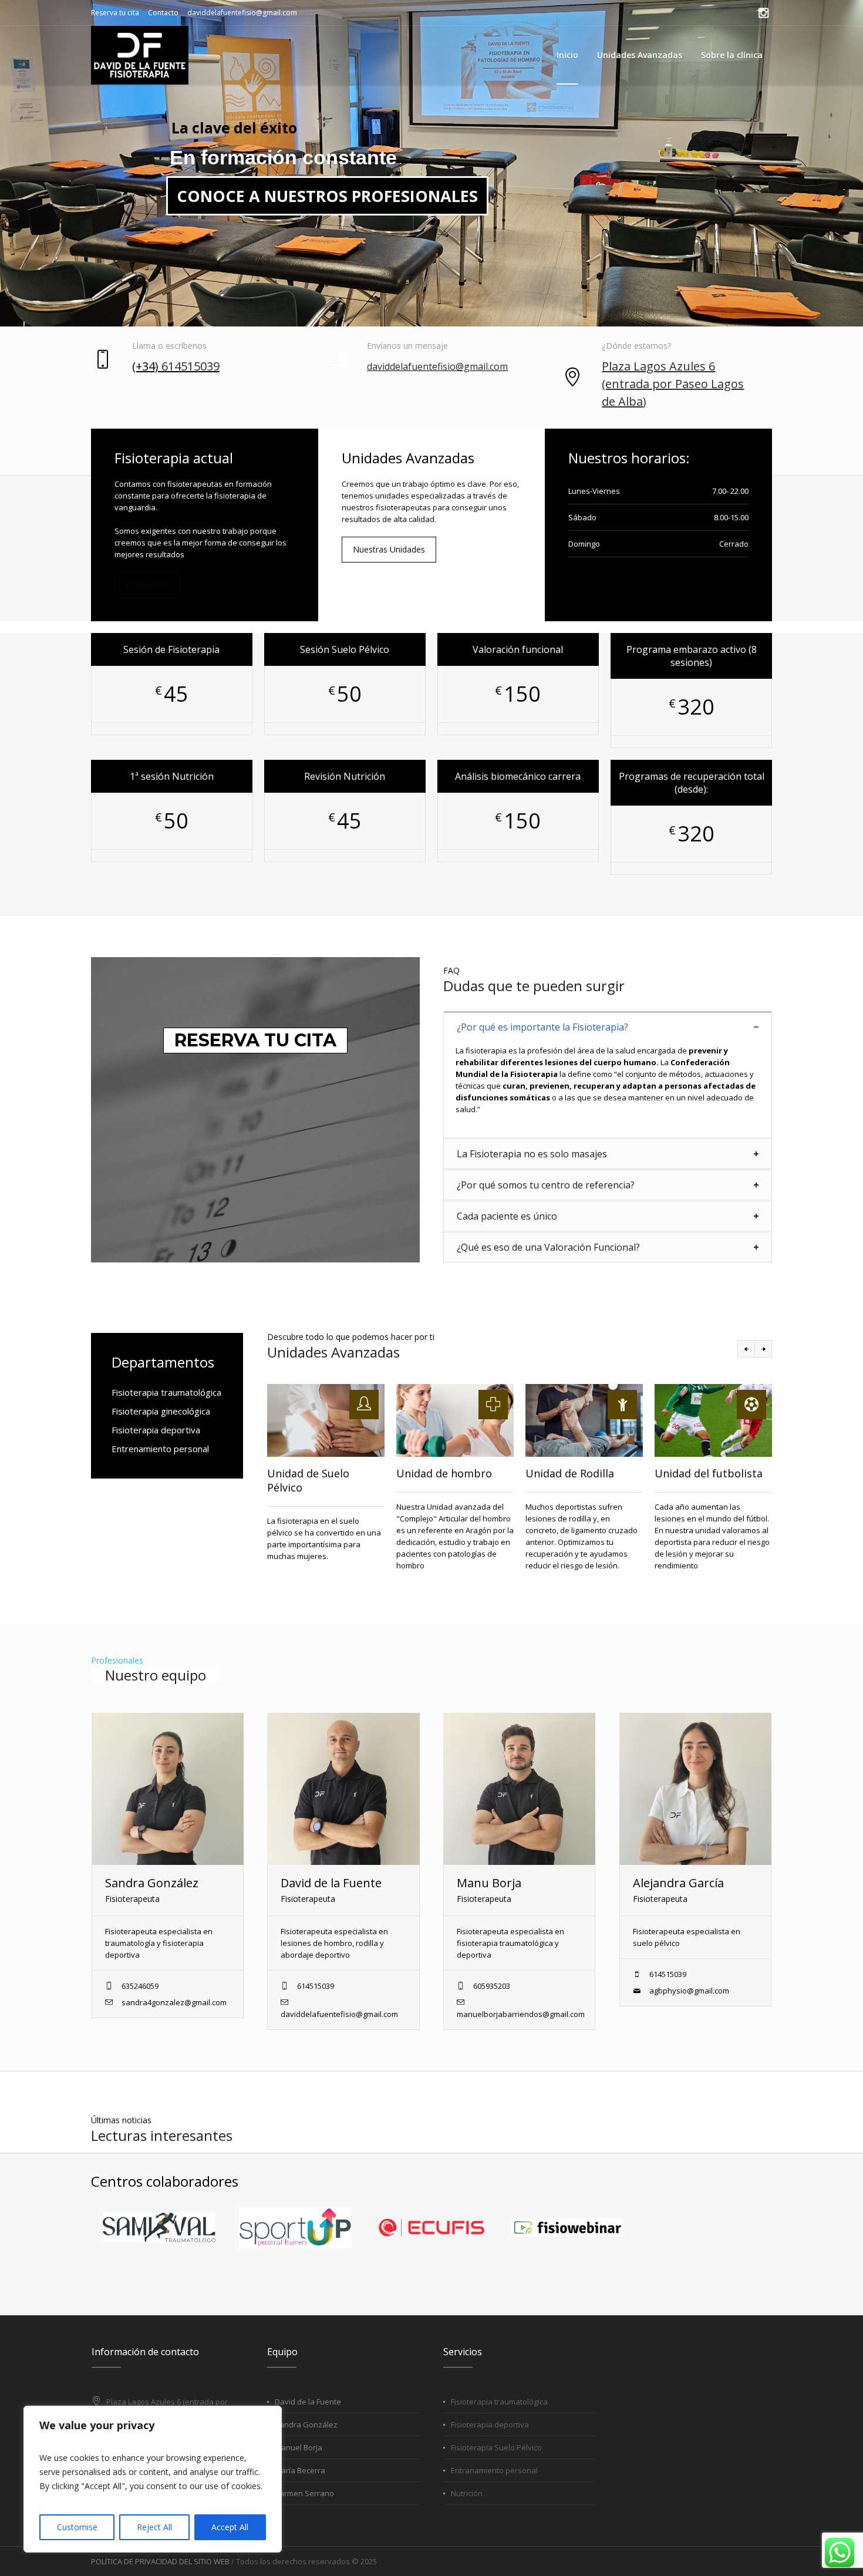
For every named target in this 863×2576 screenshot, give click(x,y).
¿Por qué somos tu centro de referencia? (546, 1185)
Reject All (154, 2527)
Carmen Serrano (304, 2493)
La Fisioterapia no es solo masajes (532, 1154)
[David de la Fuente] (343, 1789)
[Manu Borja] (519, 1789)
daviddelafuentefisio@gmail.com (242, 13)
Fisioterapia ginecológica (161, 1411)
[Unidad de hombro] (455, 1420)
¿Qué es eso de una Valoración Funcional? (548, 1247)
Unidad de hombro (444, 1473)
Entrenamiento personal (160, 1449)
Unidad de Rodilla (570, 1473)
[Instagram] (763, 13)
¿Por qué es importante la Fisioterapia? (542, 1027)
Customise (77, 2527)
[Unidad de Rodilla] (584, 1420)
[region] (153, 2479)
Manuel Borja (299, 2447)
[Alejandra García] (695, 1789)
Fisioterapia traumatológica (166, 1392)
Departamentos (163, 1362)
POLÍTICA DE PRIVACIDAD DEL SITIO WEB (160, 2561)
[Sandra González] (168, 1789)
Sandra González (152, 1883)
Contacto (163, 13)
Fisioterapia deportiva (156, 1430)
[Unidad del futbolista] (713, 1420)
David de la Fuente (331, 1883)
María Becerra (300, 2470)
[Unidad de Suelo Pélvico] (326, 1420)
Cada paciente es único (507, 1216)
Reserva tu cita (115, 13)
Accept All (230, 2527)
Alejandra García (678, 1883)
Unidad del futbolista (709, 1473)
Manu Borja (489, 1883)
